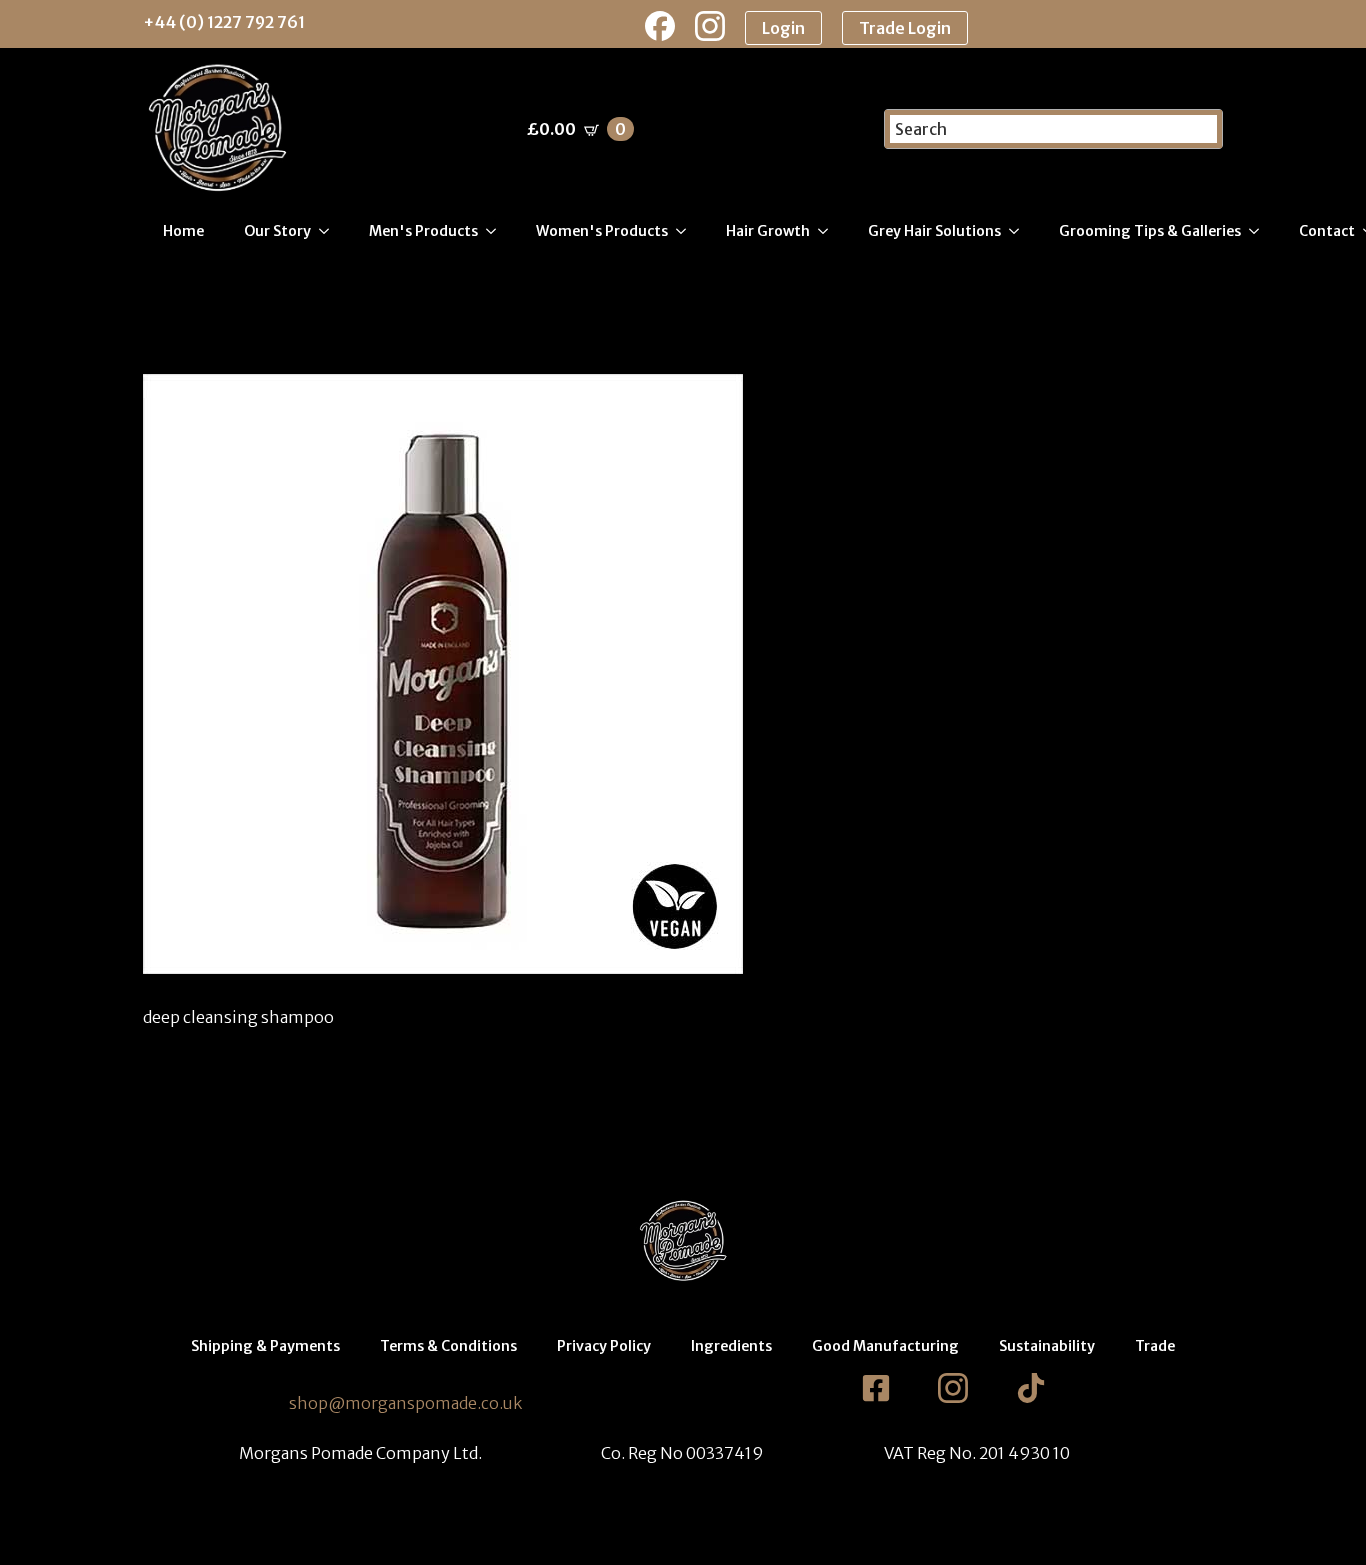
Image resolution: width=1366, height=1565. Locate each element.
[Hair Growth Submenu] (829, 231)
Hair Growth (768, 231)
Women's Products (602, 231)
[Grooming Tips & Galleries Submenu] (1260, 231)
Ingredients (731, 1346)
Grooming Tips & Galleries (1150, 231)
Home (183, 231)
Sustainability (1047, 1346)
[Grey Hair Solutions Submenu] (1020, 231)
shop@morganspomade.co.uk (405, 1403)
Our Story (277, 231)
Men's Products (423, 231)
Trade (1155, 1346)
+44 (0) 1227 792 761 (224, 22)
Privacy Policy (604, 1346)
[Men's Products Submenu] (497, 231)
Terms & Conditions (448, 1346)
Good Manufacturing (885, 1346)
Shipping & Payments (265, 1346)
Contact (1327, 231)
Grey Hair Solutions (934, 231)
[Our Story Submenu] (330, 231)
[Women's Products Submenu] (687, 231)
